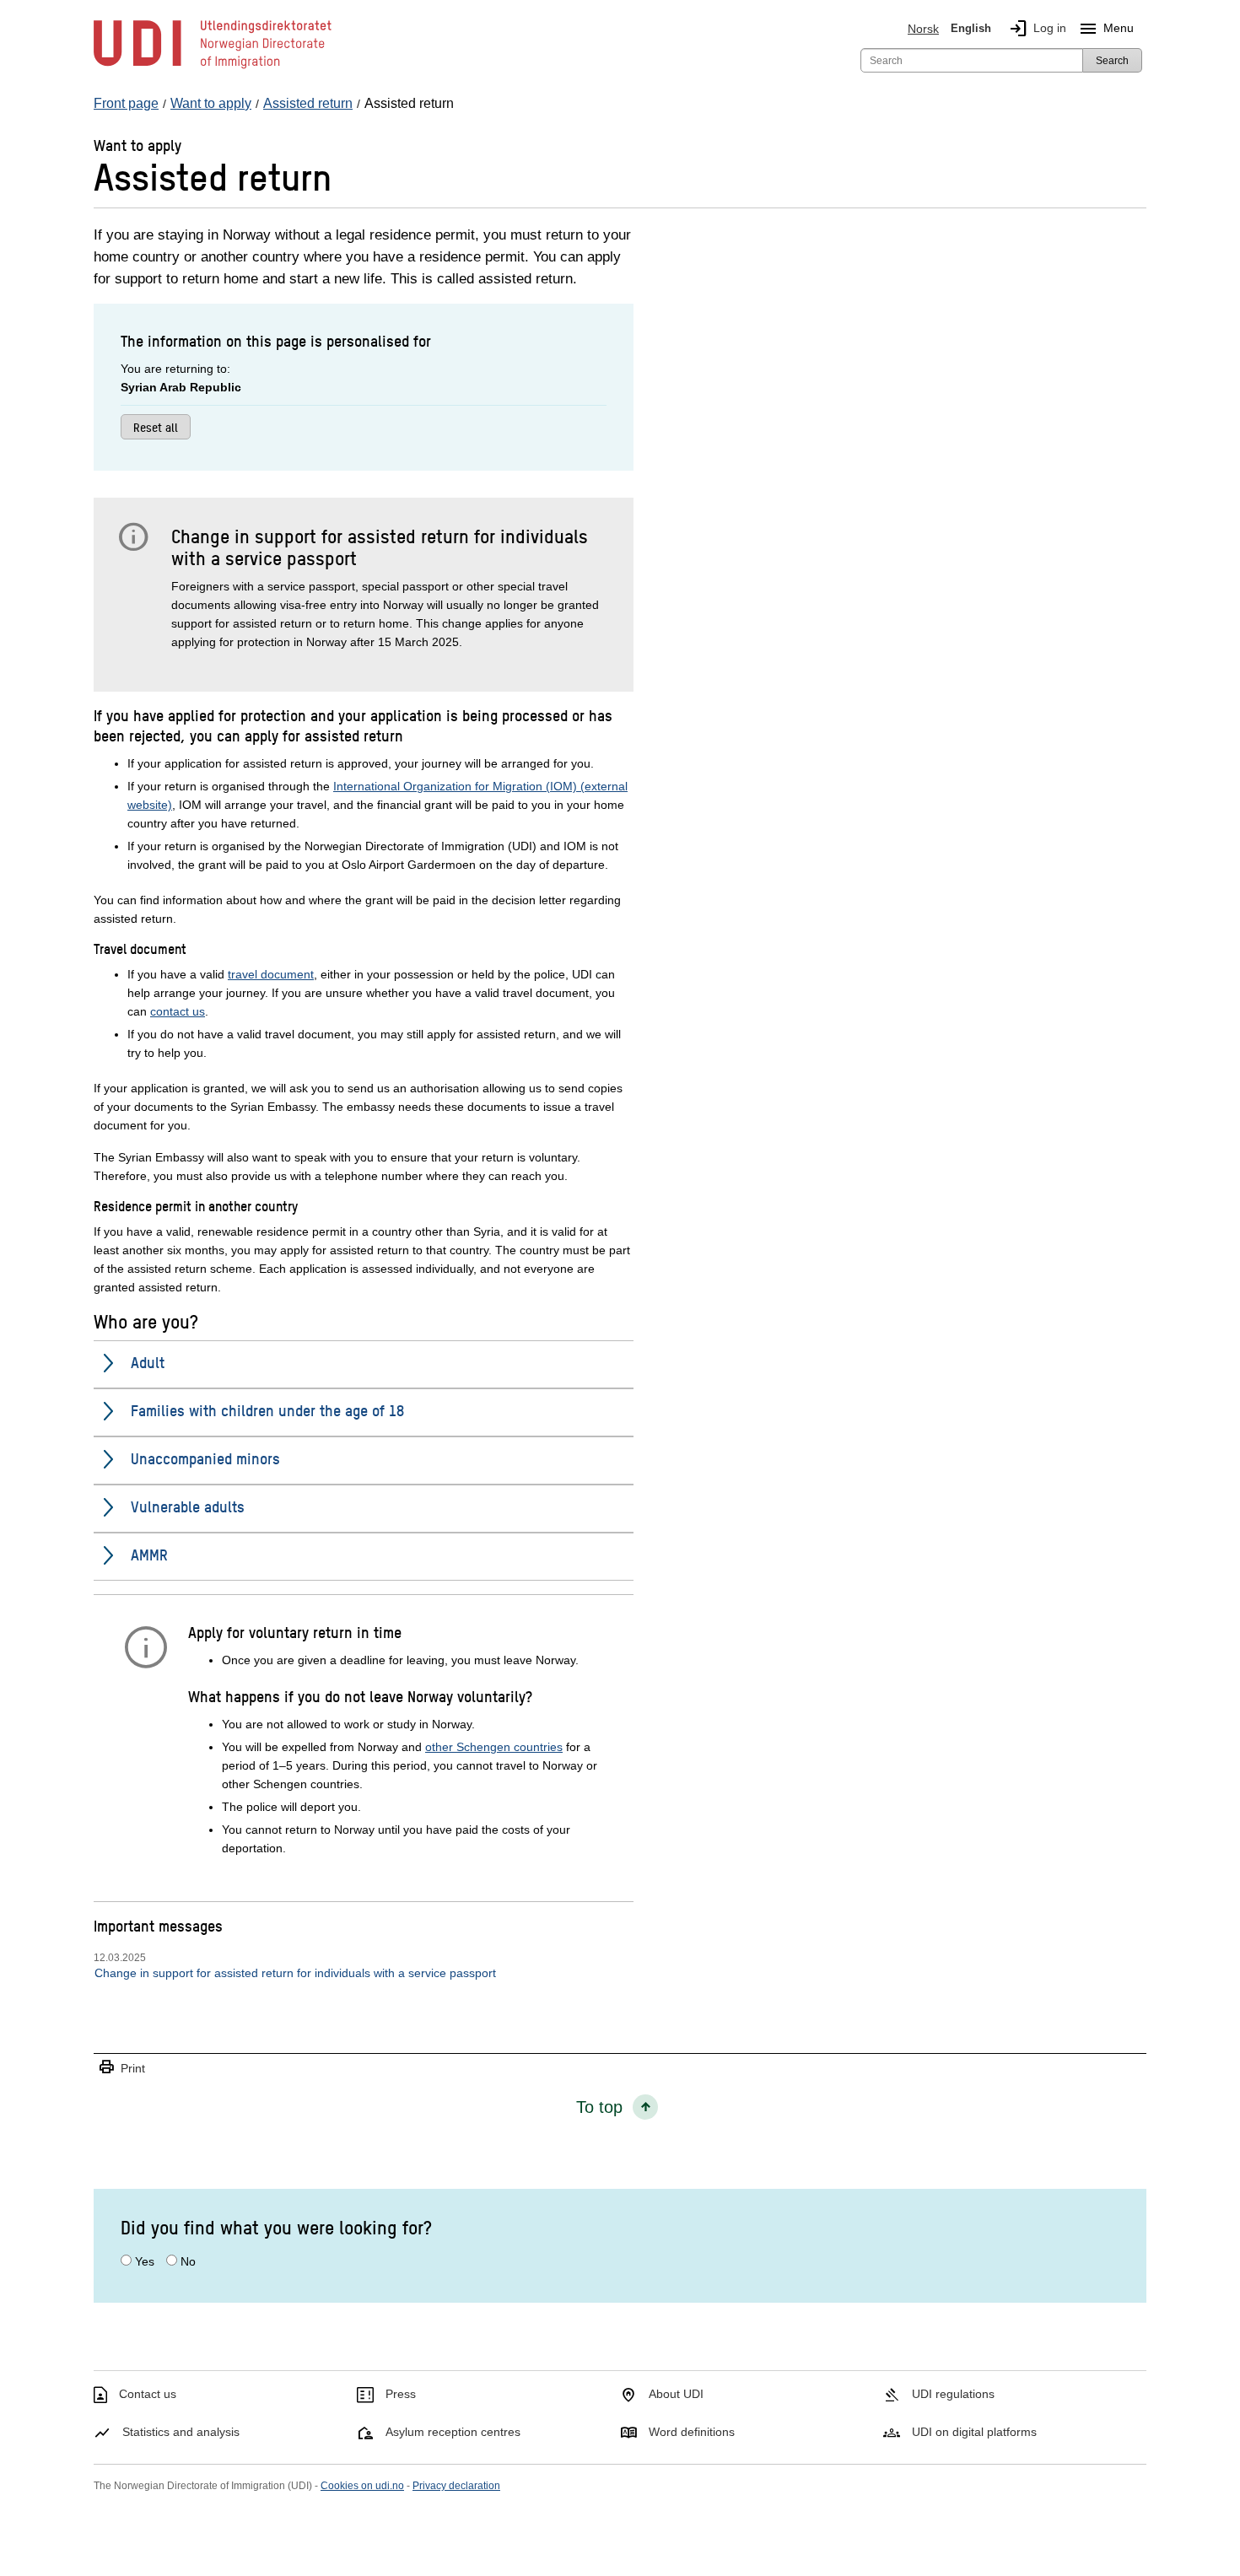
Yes (145, 2261)
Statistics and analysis (181, 2432)
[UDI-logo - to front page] (213, 67)
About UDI (676, 2394)
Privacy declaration (456, 2486)
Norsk (923, 29)
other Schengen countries (494, 1747)
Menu (1106, 29)
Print (121, 2068)
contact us (178, 1011)
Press (401, 2394)
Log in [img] (1037, 29)
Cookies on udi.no (362, 2486)
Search (1112, 61)
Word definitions (692, 2432)
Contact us (148, 2394)
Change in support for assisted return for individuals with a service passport (295, 1973)
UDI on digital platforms (974, 2432)
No (188, 2261)
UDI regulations (953, 2394)
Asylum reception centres (453, 2432)
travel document (271, 974)
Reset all (156, 427)
